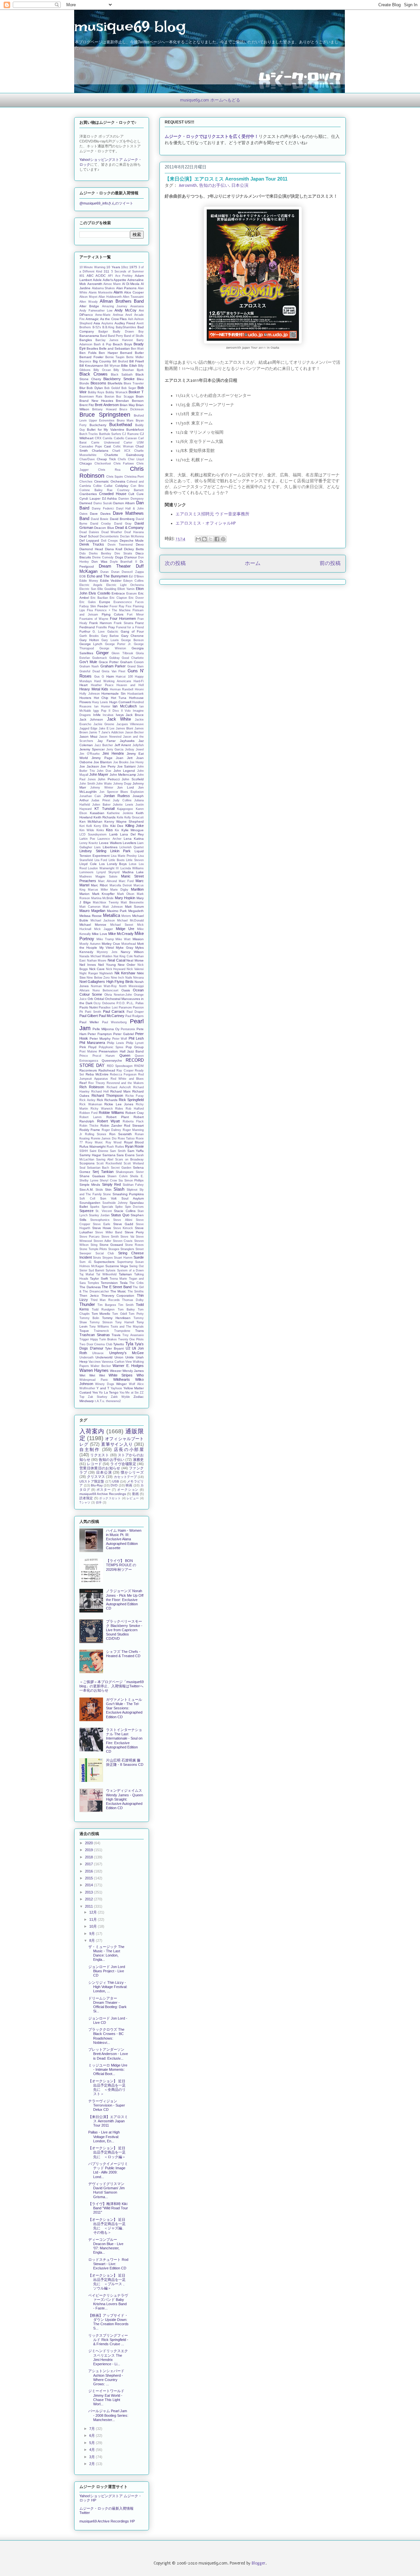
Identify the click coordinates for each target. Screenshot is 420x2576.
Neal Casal (116, 960)
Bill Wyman (112, 366)
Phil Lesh (136, 1038)
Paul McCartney (112, 1016)
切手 (99, 1503)
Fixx (129, 606)
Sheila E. (137, 1176)
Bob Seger (129, 388)
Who (140, 1375)
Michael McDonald (130, 920)
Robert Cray (135, 1113)
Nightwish (106, 973)
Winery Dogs (105, 1384)
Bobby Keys (96, 392)
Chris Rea (109, 470)
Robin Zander (111, 1126)
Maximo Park (117, 911)
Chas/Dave (87, 459)
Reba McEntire (97, 1074)
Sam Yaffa (136, 1151)
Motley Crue (111, 944)
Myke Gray (124, 948)
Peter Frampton (100, 1034)
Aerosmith (188, 185)
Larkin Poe (87, 839)
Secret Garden (121, 1168)
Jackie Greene (104, 724)
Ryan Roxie (134, 1146)
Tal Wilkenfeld (106, 1274)
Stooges (114, 1249)
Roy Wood (114, 1142)
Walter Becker (101, 1366)
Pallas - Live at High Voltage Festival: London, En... (104, 2136)
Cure (140, 494)
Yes (95, 1392)
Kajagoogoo (125, 809)
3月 (93, 2457)
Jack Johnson (91, 719)
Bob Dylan (95, 388)
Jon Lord (126, 787)
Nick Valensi (135, 969)
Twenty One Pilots (131, 1339)
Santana (109, 1155)
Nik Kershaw (125, 973)
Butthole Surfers (110, 434)
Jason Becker (134, 732)
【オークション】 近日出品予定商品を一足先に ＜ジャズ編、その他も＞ (107, 2226)
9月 (93, 1934)
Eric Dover (136, 598)
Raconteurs (88, 1070)
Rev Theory (97, 1083)
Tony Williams (99, 1327)
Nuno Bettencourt (105, 990)
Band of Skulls (134, 336)
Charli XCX (121, 451)
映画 (129, 1485)
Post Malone (88, 1051)
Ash (131, 319)
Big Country (102, 361)
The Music (118, 1291)
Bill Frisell (136, 361)
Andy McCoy (126, 310)
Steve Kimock (123, 1228)
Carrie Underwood (105, 443)
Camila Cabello (113, 438)
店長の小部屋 (129, 1450)
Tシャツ (85, 1503)
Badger (103, 332)
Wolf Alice (136, 1384)
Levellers (129, 843)
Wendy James (133, 1371)
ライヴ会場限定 (123, 1464)
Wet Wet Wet (92, 1375)
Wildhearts (122, 1379)
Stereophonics (100, 1220)
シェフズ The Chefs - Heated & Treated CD (123, 1654)
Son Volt (108, 1198)
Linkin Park (121, 851)
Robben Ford (88, 1113)
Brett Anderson (107, 405)
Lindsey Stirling (93, 851)
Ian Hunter (102, 706)
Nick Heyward (116, 969)
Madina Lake (133, 872)
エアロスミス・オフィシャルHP (206, 523)
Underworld (104, 1357)
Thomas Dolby (133, 1300)
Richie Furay (135, 1096)
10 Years (113, 267)
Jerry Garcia (115, 749)
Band (104, 336)
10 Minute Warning (92, 267)
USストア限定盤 (92, 1481)
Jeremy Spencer (92, 749)
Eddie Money (89, 581)
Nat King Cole (123, 956)
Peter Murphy (100, 1039)
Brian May (127, 405)
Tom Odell (120, 1314)
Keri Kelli (86, 826)
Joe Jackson (89, 766)
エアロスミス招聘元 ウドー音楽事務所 (212, 514)
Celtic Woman (123, 446)
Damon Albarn (124, 503)
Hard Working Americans (113, 681)
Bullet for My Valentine (105, 430)
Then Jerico (89, 1296)
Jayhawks (127, 741)
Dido (83, 553)
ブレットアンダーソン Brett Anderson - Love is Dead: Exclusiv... (108, 2054)
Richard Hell (100, 1092)
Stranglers (127, 1249)
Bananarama (89, 336)
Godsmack (100, 658)
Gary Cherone (132, 636)
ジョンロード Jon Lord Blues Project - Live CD (107, 1971)
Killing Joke (135, 826)
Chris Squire (115, 477)
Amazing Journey (115, 306)
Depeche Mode (132, 541)
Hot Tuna (119, 698)
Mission (138, 939)
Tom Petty (136, 1314)
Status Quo (120, 1215)
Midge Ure (125, 929)
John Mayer (99, 774)
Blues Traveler (134, 383)
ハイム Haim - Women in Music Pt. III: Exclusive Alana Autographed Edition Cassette (124, 1539)
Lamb (114, 834)
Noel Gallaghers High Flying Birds (106, 982)
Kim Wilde (87, 830)
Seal (82, 1168)
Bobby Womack (117, 392)
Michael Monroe (93, 925)
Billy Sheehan (124, 370)
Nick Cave (97, 969)
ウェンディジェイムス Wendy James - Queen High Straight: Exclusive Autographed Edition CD (125, 1799)
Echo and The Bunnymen (107, 576)
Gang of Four (132, 631)
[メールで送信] (198, 539)
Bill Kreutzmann (91, 366)
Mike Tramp (105, 939)
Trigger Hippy (89, 1339)
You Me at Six (129, 1393)
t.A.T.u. (100, 1401)
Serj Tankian (103, 1172)
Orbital (99, 999)
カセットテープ (125, 1477)
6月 (93, 2435)
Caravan (131, 438)
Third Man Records (105, 1300)
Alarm (118, 292)
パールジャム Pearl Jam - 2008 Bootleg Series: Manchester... (108, 2415)
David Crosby (101, 524)
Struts (97, 1258)
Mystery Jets (107, 952)
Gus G (99, 677)
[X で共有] (211, 539)
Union (119, 1357)
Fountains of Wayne (94, 619)
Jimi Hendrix (113, 753)
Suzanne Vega (117, 1266)
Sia (121, 1180)
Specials (107, 1207)
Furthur (85, 631)
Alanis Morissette (101, 292)
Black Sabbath (122, 375)
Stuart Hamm (123, 1258)
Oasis (126, 990)
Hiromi (139, 689)
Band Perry (115, 336)
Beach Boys (122, 344)
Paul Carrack (114, 1011)
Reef (83, 1083)
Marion (84, 894)
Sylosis (111, 1270)
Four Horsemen (123, 618)
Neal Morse (135, 960)
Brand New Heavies (96, 401)
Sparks (95, 1207)
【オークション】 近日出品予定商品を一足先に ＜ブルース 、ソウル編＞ (107, 2282)
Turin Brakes (108, 1339)
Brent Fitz (87, 405)
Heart (84, 685)
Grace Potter (109, 662)
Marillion (137, 889)
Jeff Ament (123, 745)
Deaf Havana (134, 532)
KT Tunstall (105, 809)
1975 (133, 267)
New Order (126, 965)
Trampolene (122, 1331)
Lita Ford (101, 860)
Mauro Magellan (92, 911)
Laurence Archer (109, 839)
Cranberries (88, 494)
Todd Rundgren (103, 1310)
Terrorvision (109, 1283)
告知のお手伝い (214, 185)
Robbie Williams (111, 1113)
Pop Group (135, 1047)
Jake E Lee (107, 728)
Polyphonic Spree (111, 1047)
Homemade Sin (114, 693)
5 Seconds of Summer (127, 271)
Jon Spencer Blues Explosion (122, 792)
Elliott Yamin (126, 589)
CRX (98, 438)
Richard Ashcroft (119, 1087)
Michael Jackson (103, 920)
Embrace (118, 593)
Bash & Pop (103, 344)
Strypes (108, 1258)
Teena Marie (118, 1279)
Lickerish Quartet (132, 847)
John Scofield (133, 779)
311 (106, 271)
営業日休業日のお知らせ (100, 1468)
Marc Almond (108, 881)
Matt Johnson (113, 907)
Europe (105, 602)
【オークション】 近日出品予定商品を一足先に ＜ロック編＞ (107, 2152)
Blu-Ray (97, 1485)
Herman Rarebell (122, 689)
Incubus (108, 715)
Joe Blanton (103, 762)
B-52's (97, 327)
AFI (110, 276)
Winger (121, 1384)
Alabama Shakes (104, 288)
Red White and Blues (127, 1079)
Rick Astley (87, 1100)
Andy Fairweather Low (96, 311)
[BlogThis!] (204, 539)
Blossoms (98, 383)
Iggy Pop (100, 711)
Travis (116, 1335)
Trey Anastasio (133, 1335)
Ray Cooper (125, 1071)
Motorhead (129, 944)
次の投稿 (175, 563)
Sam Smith (118, 1151)
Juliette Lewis (123, 805)
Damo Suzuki (103, 503)
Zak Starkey (98, 1397)
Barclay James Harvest (114, 340)
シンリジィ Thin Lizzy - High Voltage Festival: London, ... (108, 1987)
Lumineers (86, 872)
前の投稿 (330, 563)
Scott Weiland (134, 1163)
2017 (89, 1864)
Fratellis (102, 627)
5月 (93, 2443)
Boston (109, 397)
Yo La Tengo (108, 1392)
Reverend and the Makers (125, 1083)
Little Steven (135, 860)
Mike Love (100, 934)
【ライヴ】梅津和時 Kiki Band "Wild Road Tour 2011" (108, 2208)
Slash (119, 1189)
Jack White (119, 719)
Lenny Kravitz (89, 843)
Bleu (140, 379)
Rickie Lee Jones (119, 1104)
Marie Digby (119, 890)
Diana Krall (114, 549)
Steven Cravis (123, 1241)
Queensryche (112, 1061)
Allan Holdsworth (110, 297)
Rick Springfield (131, 1100)
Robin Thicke (89, 1126)
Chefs (122, 459)
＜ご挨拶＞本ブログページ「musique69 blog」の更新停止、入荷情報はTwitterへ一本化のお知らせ (112, 1686)
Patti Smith (93, 1012)
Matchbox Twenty (106, 902)
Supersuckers (104, 1262)
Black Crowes (94, 374)
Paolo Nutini (89, 1007)
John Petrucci (109, 779)
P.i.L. (130, 1003)
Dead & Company (129, 528)
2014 (89, 1885)
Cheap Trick (106, 459)
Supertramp (125, 1262)
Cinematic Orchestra (110, 481)
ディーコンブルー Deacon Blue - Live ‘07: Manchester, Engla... (106, 2246)
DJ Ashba (110, 498)
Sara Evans (126, 1155)
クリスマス (96, 1477)
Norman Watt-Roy (104, 986)
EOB (83, 576)
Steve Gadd (123, 1224)
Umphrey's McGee (126, 1353)
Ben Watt (137, 349)
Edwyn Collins (134, 581)
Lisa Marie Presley (124, 856)
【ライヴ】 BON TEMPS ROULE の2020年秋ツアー (121, 1565)
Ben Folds (88, 353)
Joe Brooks (121, 762)
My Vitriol (107, 948)
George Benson (132, 640)
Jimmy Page (102, 758)
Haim (110, 676)
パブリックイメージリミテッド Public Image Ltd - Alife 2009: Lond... (108, 2170)
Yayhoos (116, 1388)
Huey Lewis (100, 702)
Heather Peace (102, 685)
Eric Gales (88, 602)
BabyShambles (126, 327)
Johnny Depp (122, 784)
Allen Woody (89, 302)
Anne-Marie (103, 315)
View (129, 1362)
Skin (108, 1190)
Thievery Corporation (118, 1296)
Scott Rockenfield (109, 1163)
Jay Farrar (107, 741)
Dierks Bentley (100, 553)
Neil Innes (88, 965)
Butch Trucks (89, 434)
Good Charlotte (133, 658)
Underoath (86, 1357)
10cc (125, 267)
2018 (89, 1857)
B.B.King (108, 327)
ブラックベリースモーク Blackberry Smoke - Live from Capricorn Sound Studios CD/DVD (124, 1630)
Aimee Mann (112, 284)
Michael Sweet (122, 925)
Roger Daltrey (111, 1130)
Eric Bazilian (99, 598)
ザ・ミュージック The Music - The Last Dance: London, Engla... (106, 1953)
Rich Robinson (92, 1087)
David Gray (123, 524)
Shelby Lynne (89, 1180)
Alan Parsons (126, 288)
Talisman (125, 1274)
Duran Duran (110, 572)
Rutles (120, 1147)
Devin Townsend (120, 545)
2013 (89, 1892)
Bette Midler (135, 357)
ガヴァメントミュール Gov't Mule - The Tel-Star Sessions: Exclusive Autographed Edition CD (124, 1708)
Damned (86, 503)
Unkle (130, 1357)
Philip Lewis (115, 1043)
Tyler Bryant (114, 1348)
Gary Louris (110, 640)
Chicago (86, 463)
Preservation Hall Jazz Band (121, 1051)
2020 (89, 1843)
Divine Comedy (103, 557)
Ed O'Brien (136, 576)
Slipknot (132, 1190)
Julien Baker (101, 805)
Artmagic (92, 319)
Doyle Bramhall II (124, 562)
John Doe (104, 771)
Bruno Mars (125, 421)
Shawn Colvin (117, 1176)
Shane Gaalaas (92, 1176)
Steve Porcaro (89, 1237)
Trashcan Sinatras (95, 1335)
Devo (140, 544)
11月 (94, 1919)
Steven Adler (103, 1241)
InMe (97, 715)
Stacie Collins (125, 1211)
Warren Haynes (94, 1370)
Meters (126, 916)
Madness (86, 877)
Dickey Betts (134, 549)
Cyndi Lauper (90, 498)
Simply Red (111, 1184)
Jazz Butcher (104, 745)
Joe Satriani (126, 766)
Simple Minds (90, 1185)
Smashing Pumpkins (128, 1194)
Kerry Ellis (101, 826)
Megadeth (136, 911)
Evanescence (123, 602)
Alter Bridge (89, 306)
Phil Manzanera (92, 1043)
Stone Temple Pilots (93, 1249)
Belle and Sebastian (115, 348)
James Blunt (125, 728)
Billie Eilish (129, 366)
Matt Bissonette (132, 902)
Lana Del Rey (132, 834)
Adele (97, 280)
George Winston (113, 648)
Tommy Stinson (101, 1322)
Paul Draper (135, 1012)
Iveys (120, 715)
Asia (97, 323)
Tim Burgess (107, 1305)
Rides (119, 1109)
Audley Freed (125, 323)
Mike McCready (121, 934)
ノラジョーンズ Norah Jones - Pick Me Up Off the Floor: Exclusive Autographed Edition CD (125, 1600)
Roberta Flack (133, 1121)
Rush (110, 1147)
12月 (94, 1912)
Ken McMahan (91, 822)
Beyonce (85, 361)
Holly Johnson (90, 694)
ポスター (104, 1490)
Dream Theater (115, 566)
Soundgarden (90, 1203)
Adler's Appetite (115, 280)
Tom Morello (101, 1314)
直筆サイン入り (117, 1444)
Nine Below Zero (98, 978)
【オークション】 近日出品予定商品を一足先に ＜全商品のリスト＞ (107, 2088)
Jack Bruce (135, 715)
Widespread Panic (94, 1380)
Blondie (84, 383)
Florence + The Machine (113, 610)
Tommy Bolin (89, 1318)
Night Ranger (89, 973)
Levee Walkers (110, 843)
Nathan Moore (97, 961)
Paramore (125, 1007)
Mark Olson (126, 894)
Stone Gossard (111, 1245)
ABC (90, 276)
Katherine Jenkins (120, 813)
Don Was (99, 562)
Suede (139, 1257)
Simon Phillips (134, 1180)
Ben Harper (108, 353)
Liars (97, 847)
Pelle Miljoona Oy (106, 1029)
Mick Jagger (104, 929)
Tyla (129, 1344)
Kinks (100, 830)
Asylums (107, 323)
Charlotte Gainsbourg (124, 455)
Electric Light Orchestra (125, 585)
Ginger (102, 653)
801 (82, 276)
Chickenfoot (103, 464)
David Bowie (100, 519)
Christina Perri (134, 477)
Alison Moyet (88, 297)
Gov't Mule (88, 662)
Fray (112, 627)
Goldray (115, 658)
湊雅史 (138, 1460)
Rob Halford (135, 1109)
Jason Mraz (88, 736)
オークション (128, 1490)
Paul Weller (89, 1022)
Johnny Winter (102, 788)
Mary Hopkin (125, 898)
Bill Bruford (120, 361)
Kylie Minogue (133, 830)
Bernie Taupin (115, 357)
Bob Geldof (112, 388)
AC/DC (101, 276)
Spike (119, 1207)
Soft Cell (87, 1199)
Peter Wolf (120, 1039)
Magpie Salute (106, 877)
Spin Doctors (134, 1207)
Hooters (85, 698)
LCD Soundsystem (93, 834)
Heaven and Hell (130, 685)
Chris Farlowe (124, 464)
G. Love (99, 632)
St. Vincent (104, 1211)
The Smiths (136, 1291)
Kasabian (97, 813)
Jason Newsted (110, 737)
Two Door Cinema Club (96, 1344)
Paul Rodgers (135, 1016)
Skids (99, 1190)
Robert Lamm (91, 1117)
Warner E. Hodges (128, 1366)
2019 (89, 1850)
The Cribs (136, 1283)
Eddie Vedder (111, 581)
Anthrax (118, 315)
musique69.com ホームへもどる (210, 100)
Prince (84, 1056)
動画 (136, 1494)
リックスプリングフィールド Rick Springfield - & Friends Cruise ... (108, 2340)
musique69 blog (130, 26)
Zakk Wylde (120, 1397)
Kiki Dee (117, 826)
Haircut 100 (124, 677)
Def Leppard (89, 541)
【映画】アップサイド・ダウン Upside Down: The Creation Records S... (108, 2322)
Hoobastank (136, 694)
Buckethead (121, 425)
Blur (82, 388)
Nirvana (138, 978)
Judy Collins (122, 800)
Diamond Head (91, 549)
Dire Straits (123, 553)
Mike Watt (123, 939)
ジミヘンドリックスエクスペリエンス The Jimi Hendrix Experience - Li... (108, 2357)
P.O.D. (121, 1003)
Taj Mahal (87, 1274)
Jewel (140, 749)
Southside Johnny (115, 1203)
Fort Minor (135, 615)
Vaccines (95, 1362)
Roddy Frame (90, 1130)
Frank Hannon (101, 623)
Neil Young (107, 965)
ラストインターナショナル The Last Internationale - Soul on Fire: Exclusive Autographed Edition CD (124, 1741)
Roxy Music (94, 1142)
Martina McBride (103, 898)
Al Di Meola (131, 284)
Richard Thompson (107, 1095)
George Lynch (91, 644)
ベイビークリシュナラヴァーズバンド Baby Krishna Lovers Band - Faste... (108, 2302)
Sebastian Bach (98, 1168)
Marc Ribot (99, 885)
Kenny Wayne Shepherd (124, 822)
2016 (89, 1871)
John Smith (87, 784)
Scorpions (87, 1163)
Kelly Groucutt (134, 817)
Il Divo (114, 711)
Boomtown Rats (91, 397)
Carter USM (134, 443)
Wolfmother (87, 1388)
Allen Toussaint (133, 297)
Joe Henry (137, 762)
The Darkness (90, 1287)
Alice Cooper (134, 292)
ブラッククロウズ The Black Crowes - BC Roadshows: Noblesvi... (106, 2036)
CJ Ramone (130, 434)
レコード (94, 1464)
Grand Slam (136, 666)
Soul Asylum (133, 1198)
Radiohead (107, 1070)
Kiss (109, 830)
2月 (93, 2464)
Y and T (103, 1388)
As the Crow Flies (113, 319)
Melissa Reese (91, 916)
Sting (94, 1245)
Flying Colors (113, 614)
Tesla (124, 1283)
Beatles (92, 348)
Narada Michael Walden (96, 956)
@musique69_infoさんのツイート (106, 203)
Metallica (112, 915)
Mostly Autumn (90, 944)
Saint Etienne (99, 1151)
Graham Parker (113, 666)
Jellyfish (138, 745)
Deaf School (89, 536)
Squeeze (86, 1211)
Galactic (113, 632)
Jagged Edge (88, 728)
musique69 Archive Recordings (103, 1494)
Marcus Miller (98, 890)
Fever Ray (117, 606)
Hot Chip (101, 698)
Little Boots (117, 860)
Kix (117, 830)
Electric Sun (88, 589)
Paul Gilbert (89, 1016)
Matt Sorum (134, 907)
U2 (128, 1348)
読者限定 (86, 1498)
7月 (93, 2429)
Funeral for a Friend (130, 627)
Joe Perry (108, 766)
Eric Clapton (118, 598)
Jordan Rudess (117, 796)
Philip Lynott (135, 1043)
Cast (107, 446)
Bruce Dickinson (132, 409)
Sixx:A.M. (86, 1190)
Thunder (87, 1304)
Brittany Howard (104, 409)
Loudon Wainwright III (103, 868)
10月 (94, 1926)
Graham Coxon (132, 662)
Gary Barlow (110, 636)
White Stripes (121, 1375)
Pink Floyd (88, 1047)
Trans (139, 1331)
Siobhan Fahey (133, 1185)
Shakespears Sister (130, 1172)
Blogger (259, 2563)
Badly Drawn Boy (128, 332)
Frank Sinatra (124, 623)
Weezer (116, 1371)
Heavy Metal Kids (94, 689)
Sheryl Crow (108, 1180)
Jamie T (94, 732)
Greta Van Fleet (114, 671)
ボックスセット (110, 1498)
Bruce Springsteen (105, 415)
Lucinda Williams (132, 868)
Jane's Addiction (113, 732)
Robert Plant (118, 1117)
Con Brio (137, 486)
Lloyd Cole (88, 864)
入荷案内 (92, 1431)
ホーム (253, 563)
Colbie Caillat (103, 486)
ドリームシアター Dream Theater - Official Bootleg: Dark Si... (107, 2005)
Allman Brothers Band (122, 301)
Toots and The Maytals (127, 1327)
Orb (90, 999)
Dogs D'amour (126, 557)
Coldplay (122, 486)
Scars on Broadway (129, 1159)
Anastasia (137, 306)
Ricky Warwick (102, 1109)
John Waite (104, 784)
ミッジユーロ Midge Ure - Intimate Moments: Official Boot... (108, 2069)
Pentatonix (128, 1029)
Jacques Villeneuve (130, 724)
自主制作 (90, 1450)
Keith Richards (105, 817)
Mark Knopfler (104, 894)
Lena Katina (134, 839)
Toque (84, 1331)
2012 (89, 1899)
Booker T (136, 392)
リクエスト (100, 1455)
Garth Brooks (89, 636)
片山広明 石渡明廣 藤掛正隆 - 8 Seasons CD (125, 1762)
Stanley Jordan (99, 1215)
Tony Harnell (125, 1322)
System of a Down (130, 1270)
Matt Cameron (90, 907)
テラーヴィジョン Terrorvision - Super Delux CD (107, 2105)
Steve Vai (127, 1237)
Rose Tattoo (126, 1138)
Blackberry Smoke (119, 379)
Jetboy (130, 749)
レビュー (133, 1498)
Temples (93, 1283)
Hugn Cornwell (120, 702)
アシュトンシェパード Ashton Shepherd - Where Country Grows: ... (106, 2377)
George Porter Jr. (118, 644)
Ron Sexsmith (121, 1134)
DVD (114, 1485)
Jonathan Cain (90, 796)
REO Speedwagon (120, 1066)
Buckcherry (98, 425)
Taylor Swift (99, 1278)
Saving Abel (105, 1159)
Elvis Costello (99, 593)
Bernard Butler (132, 353)
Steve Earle (102, 1224)
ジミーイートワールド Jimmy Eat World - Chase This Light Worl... (106, 2397)
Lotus (133, 864)
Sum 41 (85, 1262)
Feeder (103, 606)
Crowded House (113, 494)
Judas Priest (101, 800)
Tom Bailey (126, 1310)
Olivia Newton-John (118, 995)
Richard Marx (120, 1091)
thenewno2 (113, 1401)
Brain (140, 396)
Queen (125, 1055)
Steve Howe (102, 1228)
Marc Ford (126, 881)
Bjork (140, 370)
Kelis (120, 817)
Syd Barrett (96, 1270)
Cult (131, 494)
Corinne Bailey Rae (96, 490)
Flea (90, 610)
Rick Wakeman (91, 1104)
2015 (89, 1878)
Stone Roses (134, 1245)
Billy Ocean (102, 370)
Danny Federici (103, 509)
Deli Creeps (109, 541)
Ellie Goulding (107, 589)
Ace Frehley (124, 276)
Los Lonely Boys (113, 864)
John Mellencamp (123, 775)
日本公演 (240, 185)
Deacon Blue (104, 528)
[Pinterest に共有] (223, 539)
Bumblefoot (135, 430)
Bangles (86, 340)
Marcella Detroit (121, 885)
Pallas (140, 1003)
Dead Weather (112, 532)
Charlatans (100, 451)
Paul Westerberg (115, 1022)
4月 (93, 2450)
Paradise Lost (108, 1007)
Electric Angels (91, 585)
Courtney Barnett (131, 490)
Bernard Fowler (91, 357)
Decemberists (109, 536)
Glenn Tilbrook (122, 653)
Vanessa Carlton (113, 1362)
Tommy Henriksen (116, 1318)
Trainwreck (101, 1331)
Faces (139, 602)
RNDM (139, 1066)
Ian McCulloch (125, 706)
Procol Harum (104, 1056)
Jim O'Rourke (90, 754)
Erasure (132, 594)
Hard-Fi (139, 681)
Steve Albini (123, 1220)
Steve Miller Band (109, 1232)
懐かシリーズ (132, 1472)
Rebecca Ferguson (123, 1074)
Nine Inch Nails (122, 978)
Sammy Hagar (90, 1155)
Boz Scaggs (125, 397)
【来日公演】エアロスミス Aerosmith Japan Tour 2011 (108, 2121)
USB (116, 1481)
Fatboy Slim (88, 606)
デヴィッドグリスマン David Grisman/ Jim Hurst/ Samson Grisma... (106, 2190)
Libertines (110, 847)
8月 (93, 1940)
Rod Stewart (134, 1126)
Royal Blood (134, 1142)
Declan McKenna (132, 536)
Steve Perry (134, 1232)
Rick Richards (107, 1100)
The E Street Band (117, 1287)
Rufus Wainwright (93, 1147)
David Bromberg (122, 519)
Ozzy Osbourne (104, 1003)
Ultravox (98, 1353)
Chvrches (86, 482)
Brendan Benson (130, 401)
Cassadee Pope (91, 446)
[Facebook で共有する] (217, 539)
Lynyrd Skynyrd (108, 872)
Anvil (129, 315)
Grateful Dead (90, 671)
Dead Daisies (89, 532)
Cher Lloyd (136, 459)
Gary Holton (89, 640)
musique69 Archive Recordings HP (107, 2521)
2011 (89, 1906)
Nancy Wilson (132, 952)
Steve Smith (110, 1237)
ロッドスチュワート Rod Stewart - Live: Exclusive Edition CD (108, 2264)
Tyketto (119, 1344)
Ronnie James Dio (104, 1138)
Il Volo (126, 711)
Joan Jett (124, 758)
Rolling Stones (96, 1134)
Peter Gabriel (123, 1034)
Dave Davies (100, 514)
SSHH (84, 1151)
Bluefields (115, 383)
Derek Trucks (92, 544)
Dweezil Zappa (133, 572)
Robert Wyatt (109, 1121)
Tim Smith (126, 1305)
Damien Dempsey (131, 499)
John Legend (124, 771)
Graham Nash (89, 666)
